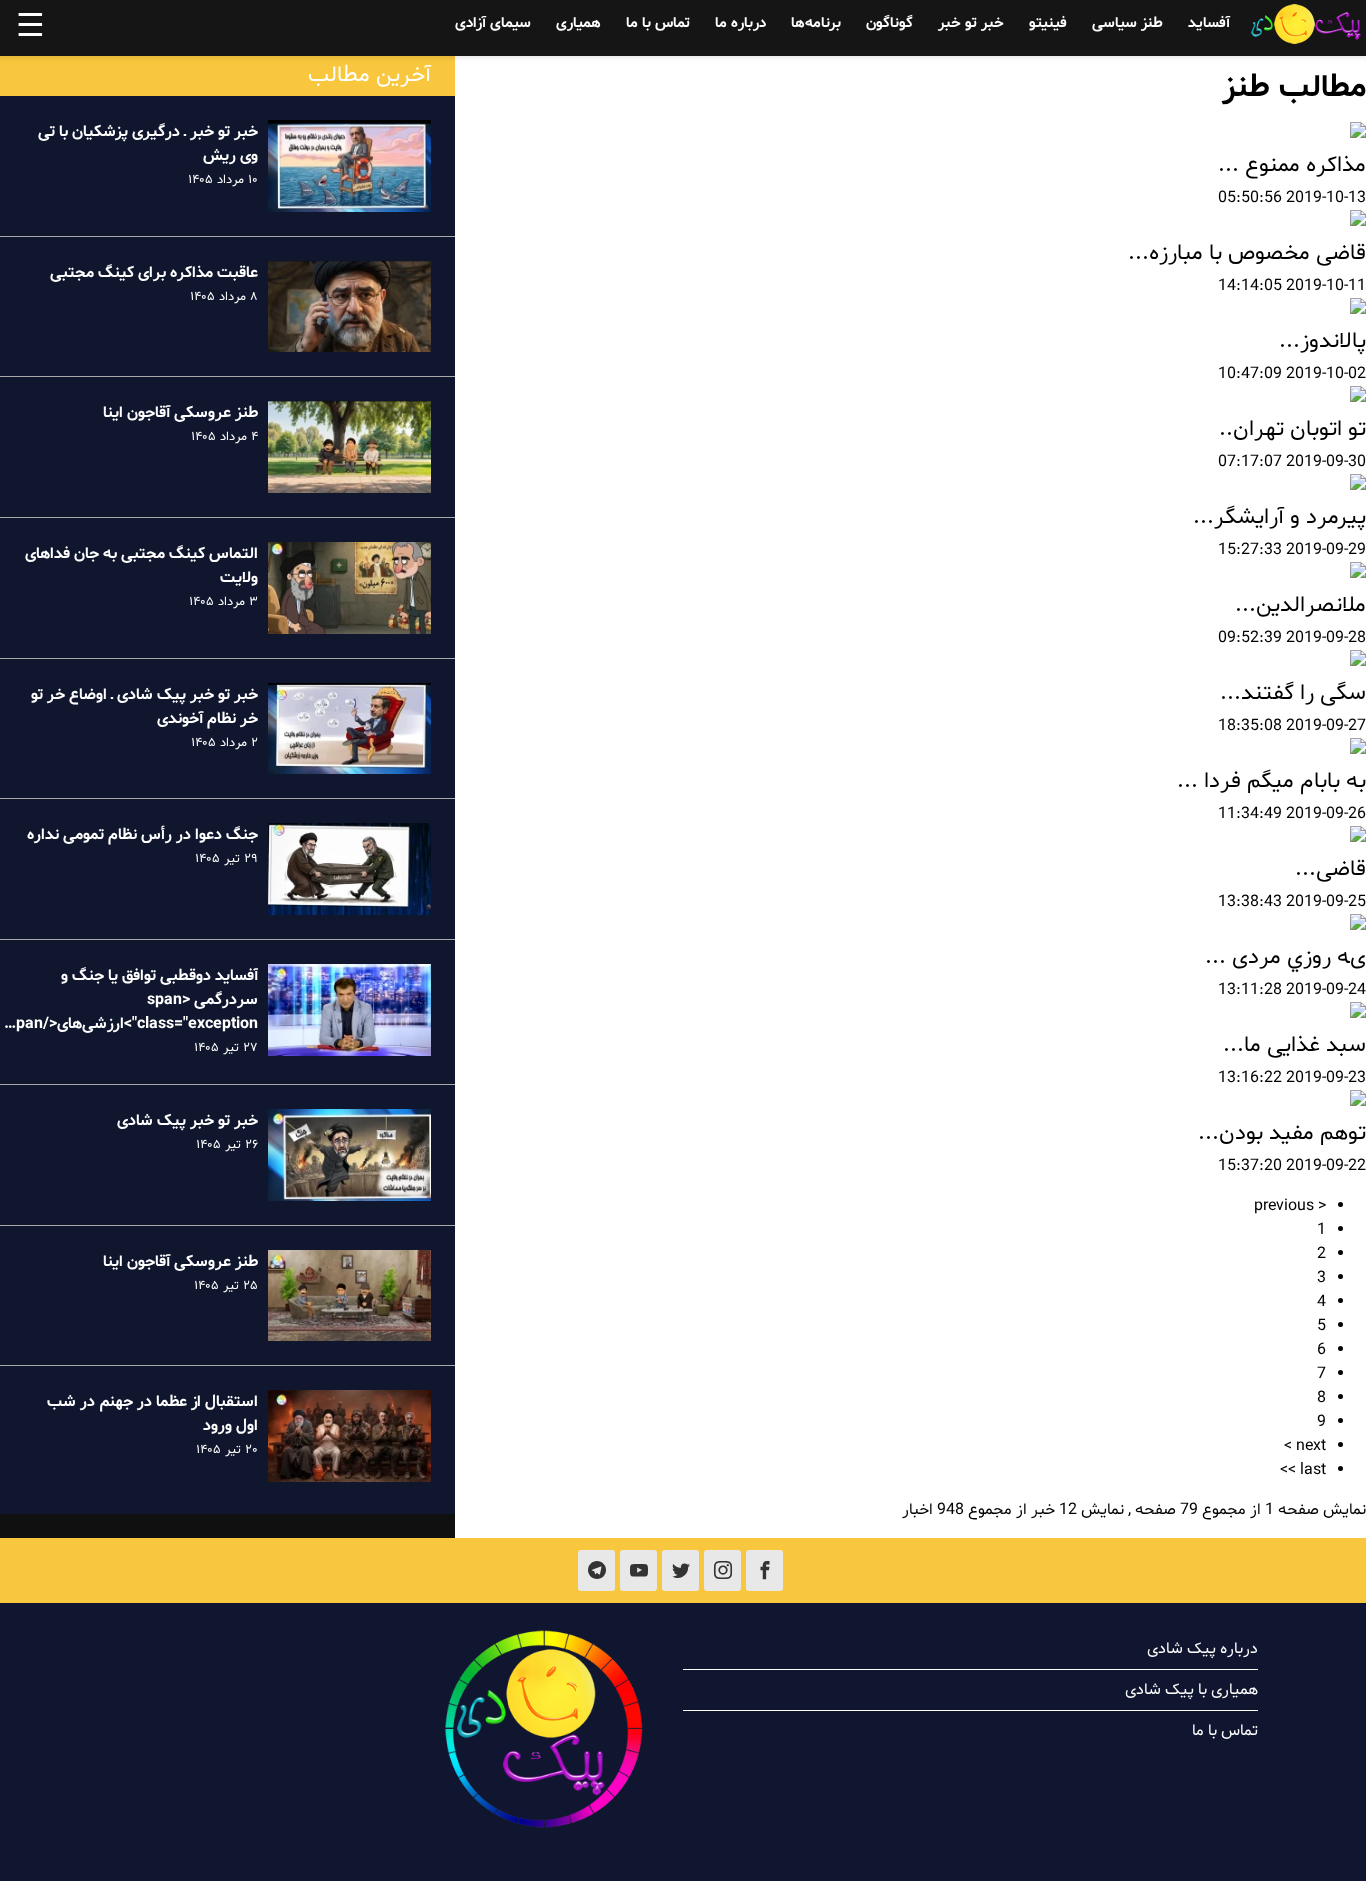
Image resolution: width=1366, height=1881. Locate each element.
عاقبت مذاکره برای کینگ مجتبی (154, 273)
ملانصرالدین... (1300, 605)
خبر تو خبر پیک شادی (187, 1121)
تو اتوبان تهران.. (1292, 429)
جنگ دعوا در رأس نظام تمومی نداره (142, 835)
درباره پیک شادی (1202, 1649)
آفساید (1209, 23)
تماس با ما (658, 23)
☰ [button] (30, 28)
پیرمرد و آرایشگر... (1279, 517)
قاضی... (1330, 869)
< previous (1290, 1206)
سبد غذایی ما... (1294, 1045)
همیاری (578, 23)
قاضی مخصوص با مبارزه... (1247, 253)
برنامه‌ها (816, 23)
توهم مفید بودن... (1282, 1133)
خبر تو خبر (971, 23)
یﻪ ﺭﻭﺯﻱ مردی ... (1285, 957)
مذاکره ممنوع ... (1292, 165)
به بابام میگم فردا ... (1271, 781)
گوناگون (889, 23)
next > (1305, 1446)
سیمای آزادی (493, 23)
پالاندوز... (1322, 341)
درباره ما (740, 23)
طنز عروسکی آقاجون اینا (180, 413)
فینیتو (1048, 23)
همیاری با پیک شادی (1191, 1690)
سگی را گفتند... (1293, 693)
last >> (1303, 1470)
